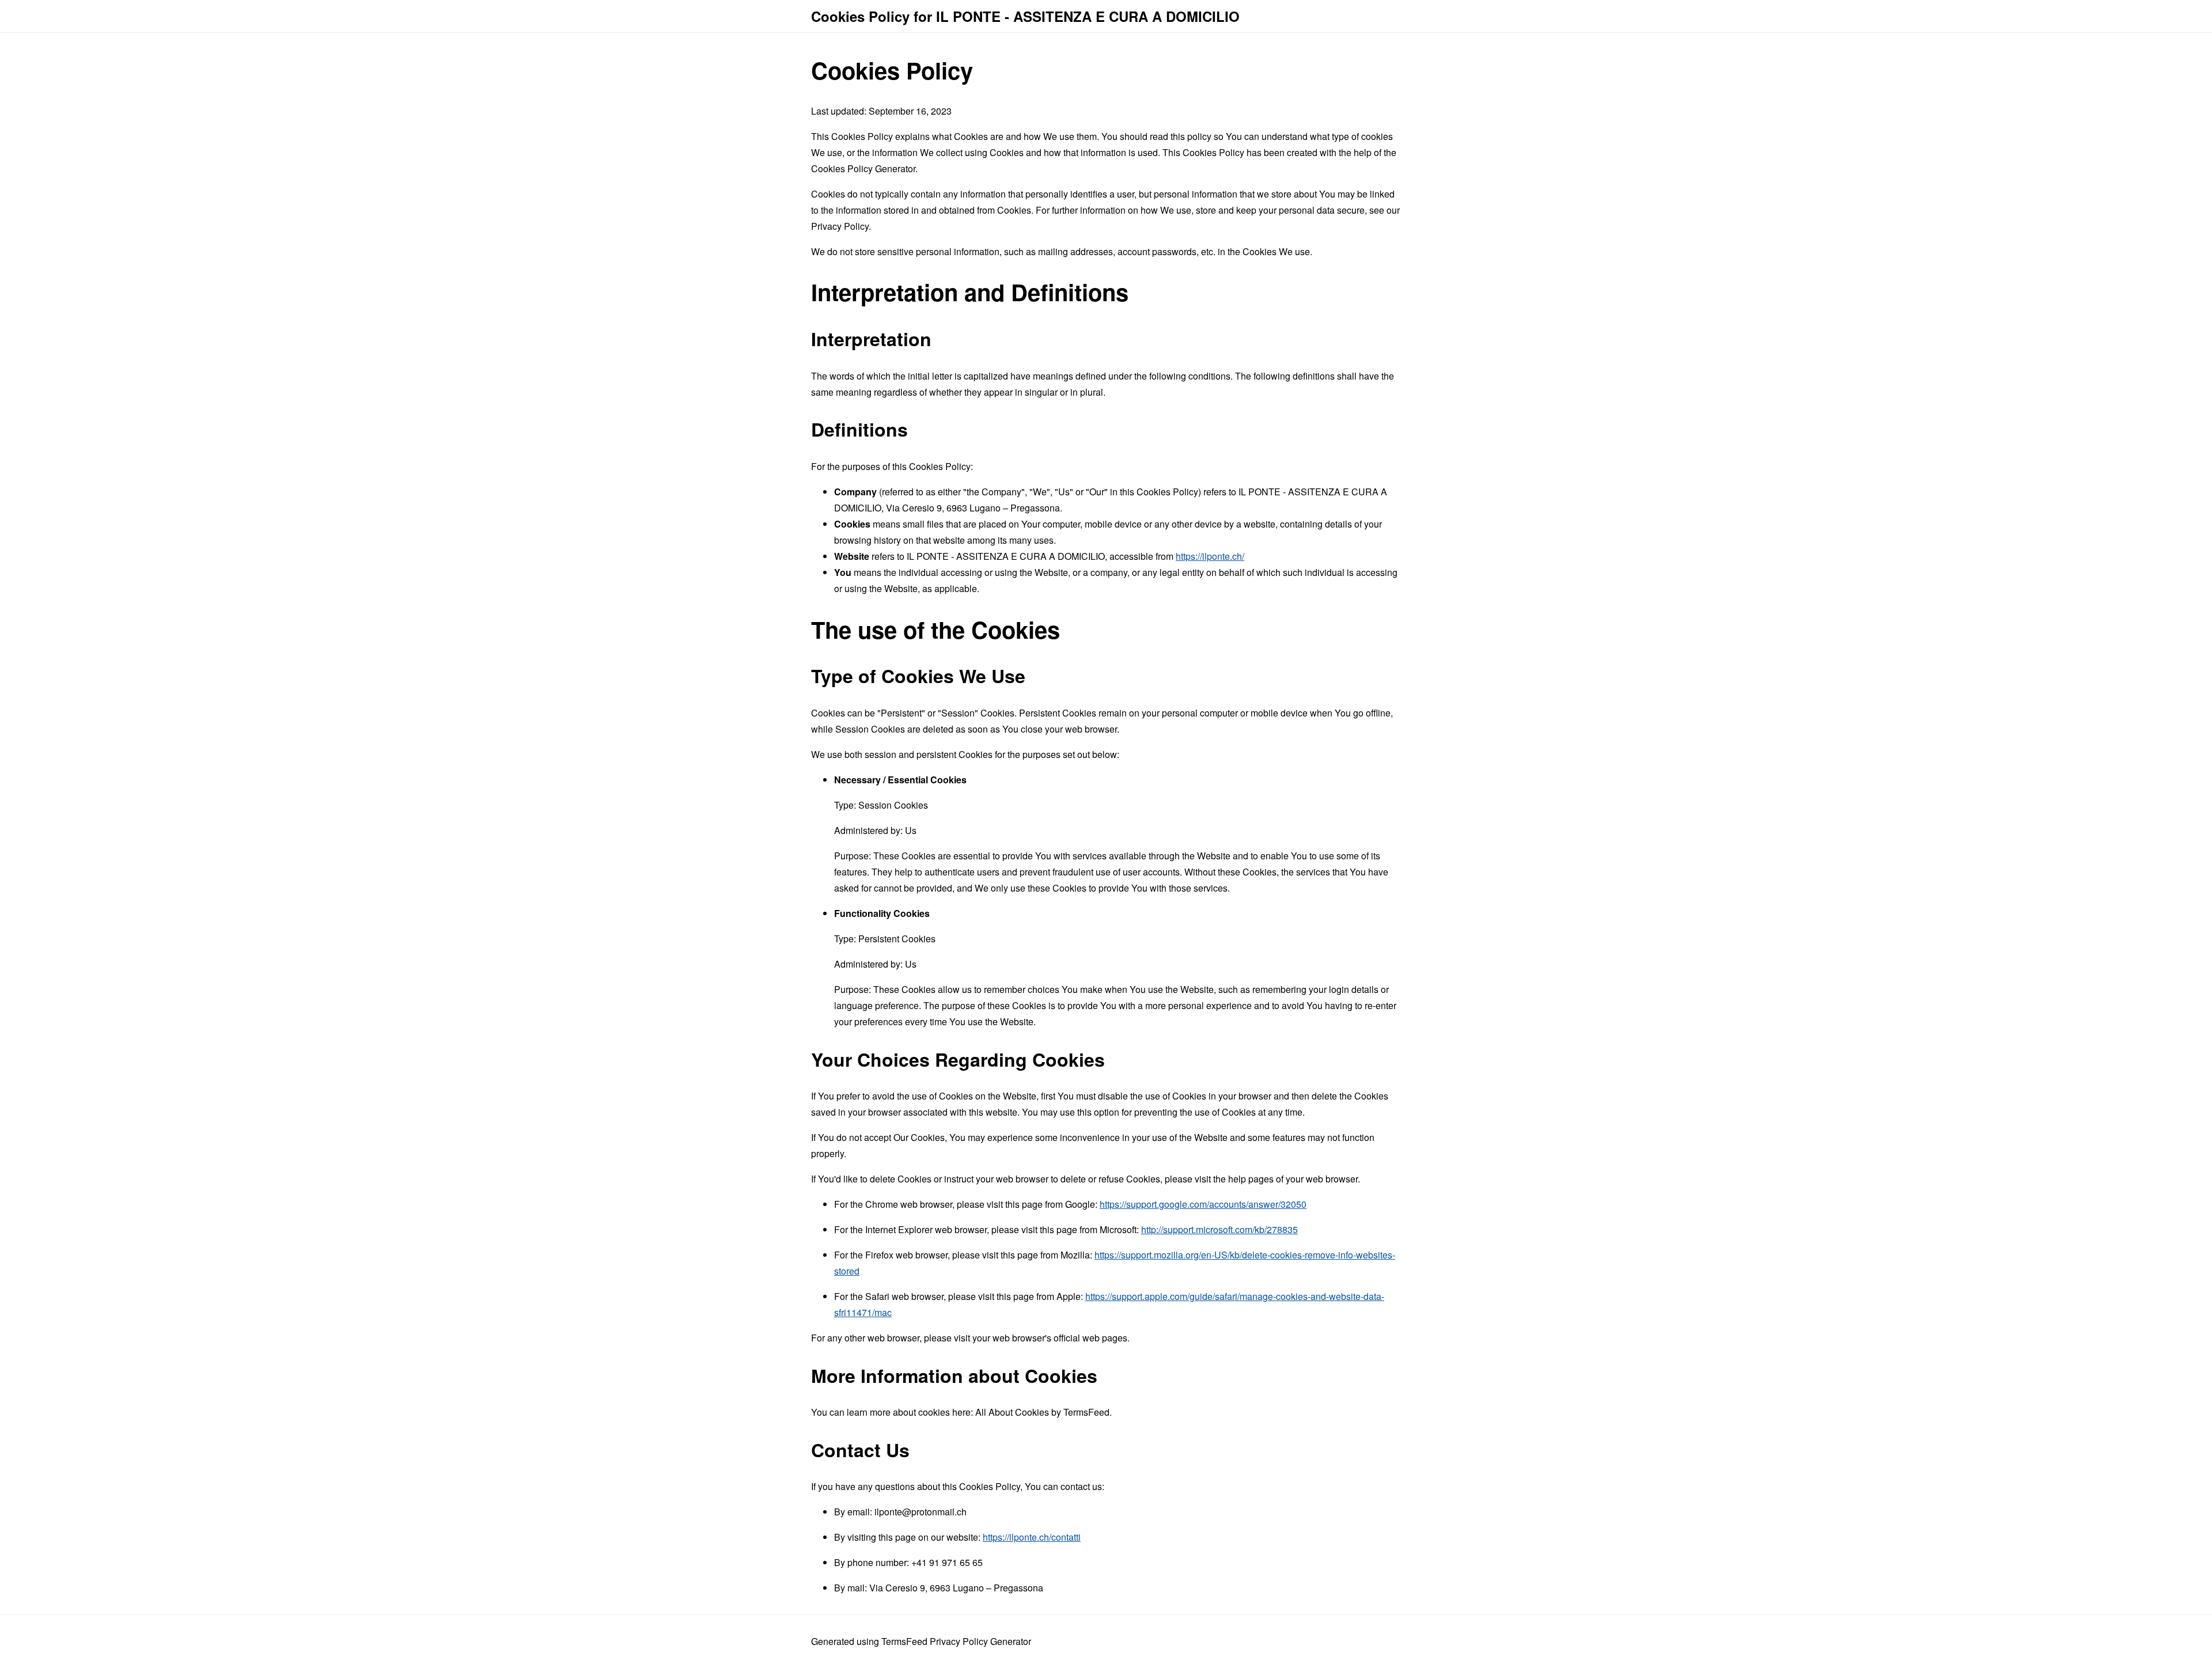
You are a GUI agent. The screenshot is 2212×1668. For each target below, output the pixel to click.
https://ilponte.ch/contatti (1032, 1537)
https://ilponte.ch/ (1210, 556)
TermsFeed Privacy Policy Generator (956, 1641)
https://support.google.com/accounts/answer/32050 (1203, 1204)
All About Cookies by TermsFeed (1042, 1412)
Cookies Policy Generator (863, 168)
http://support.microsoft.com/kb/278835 (1219, 1229)
